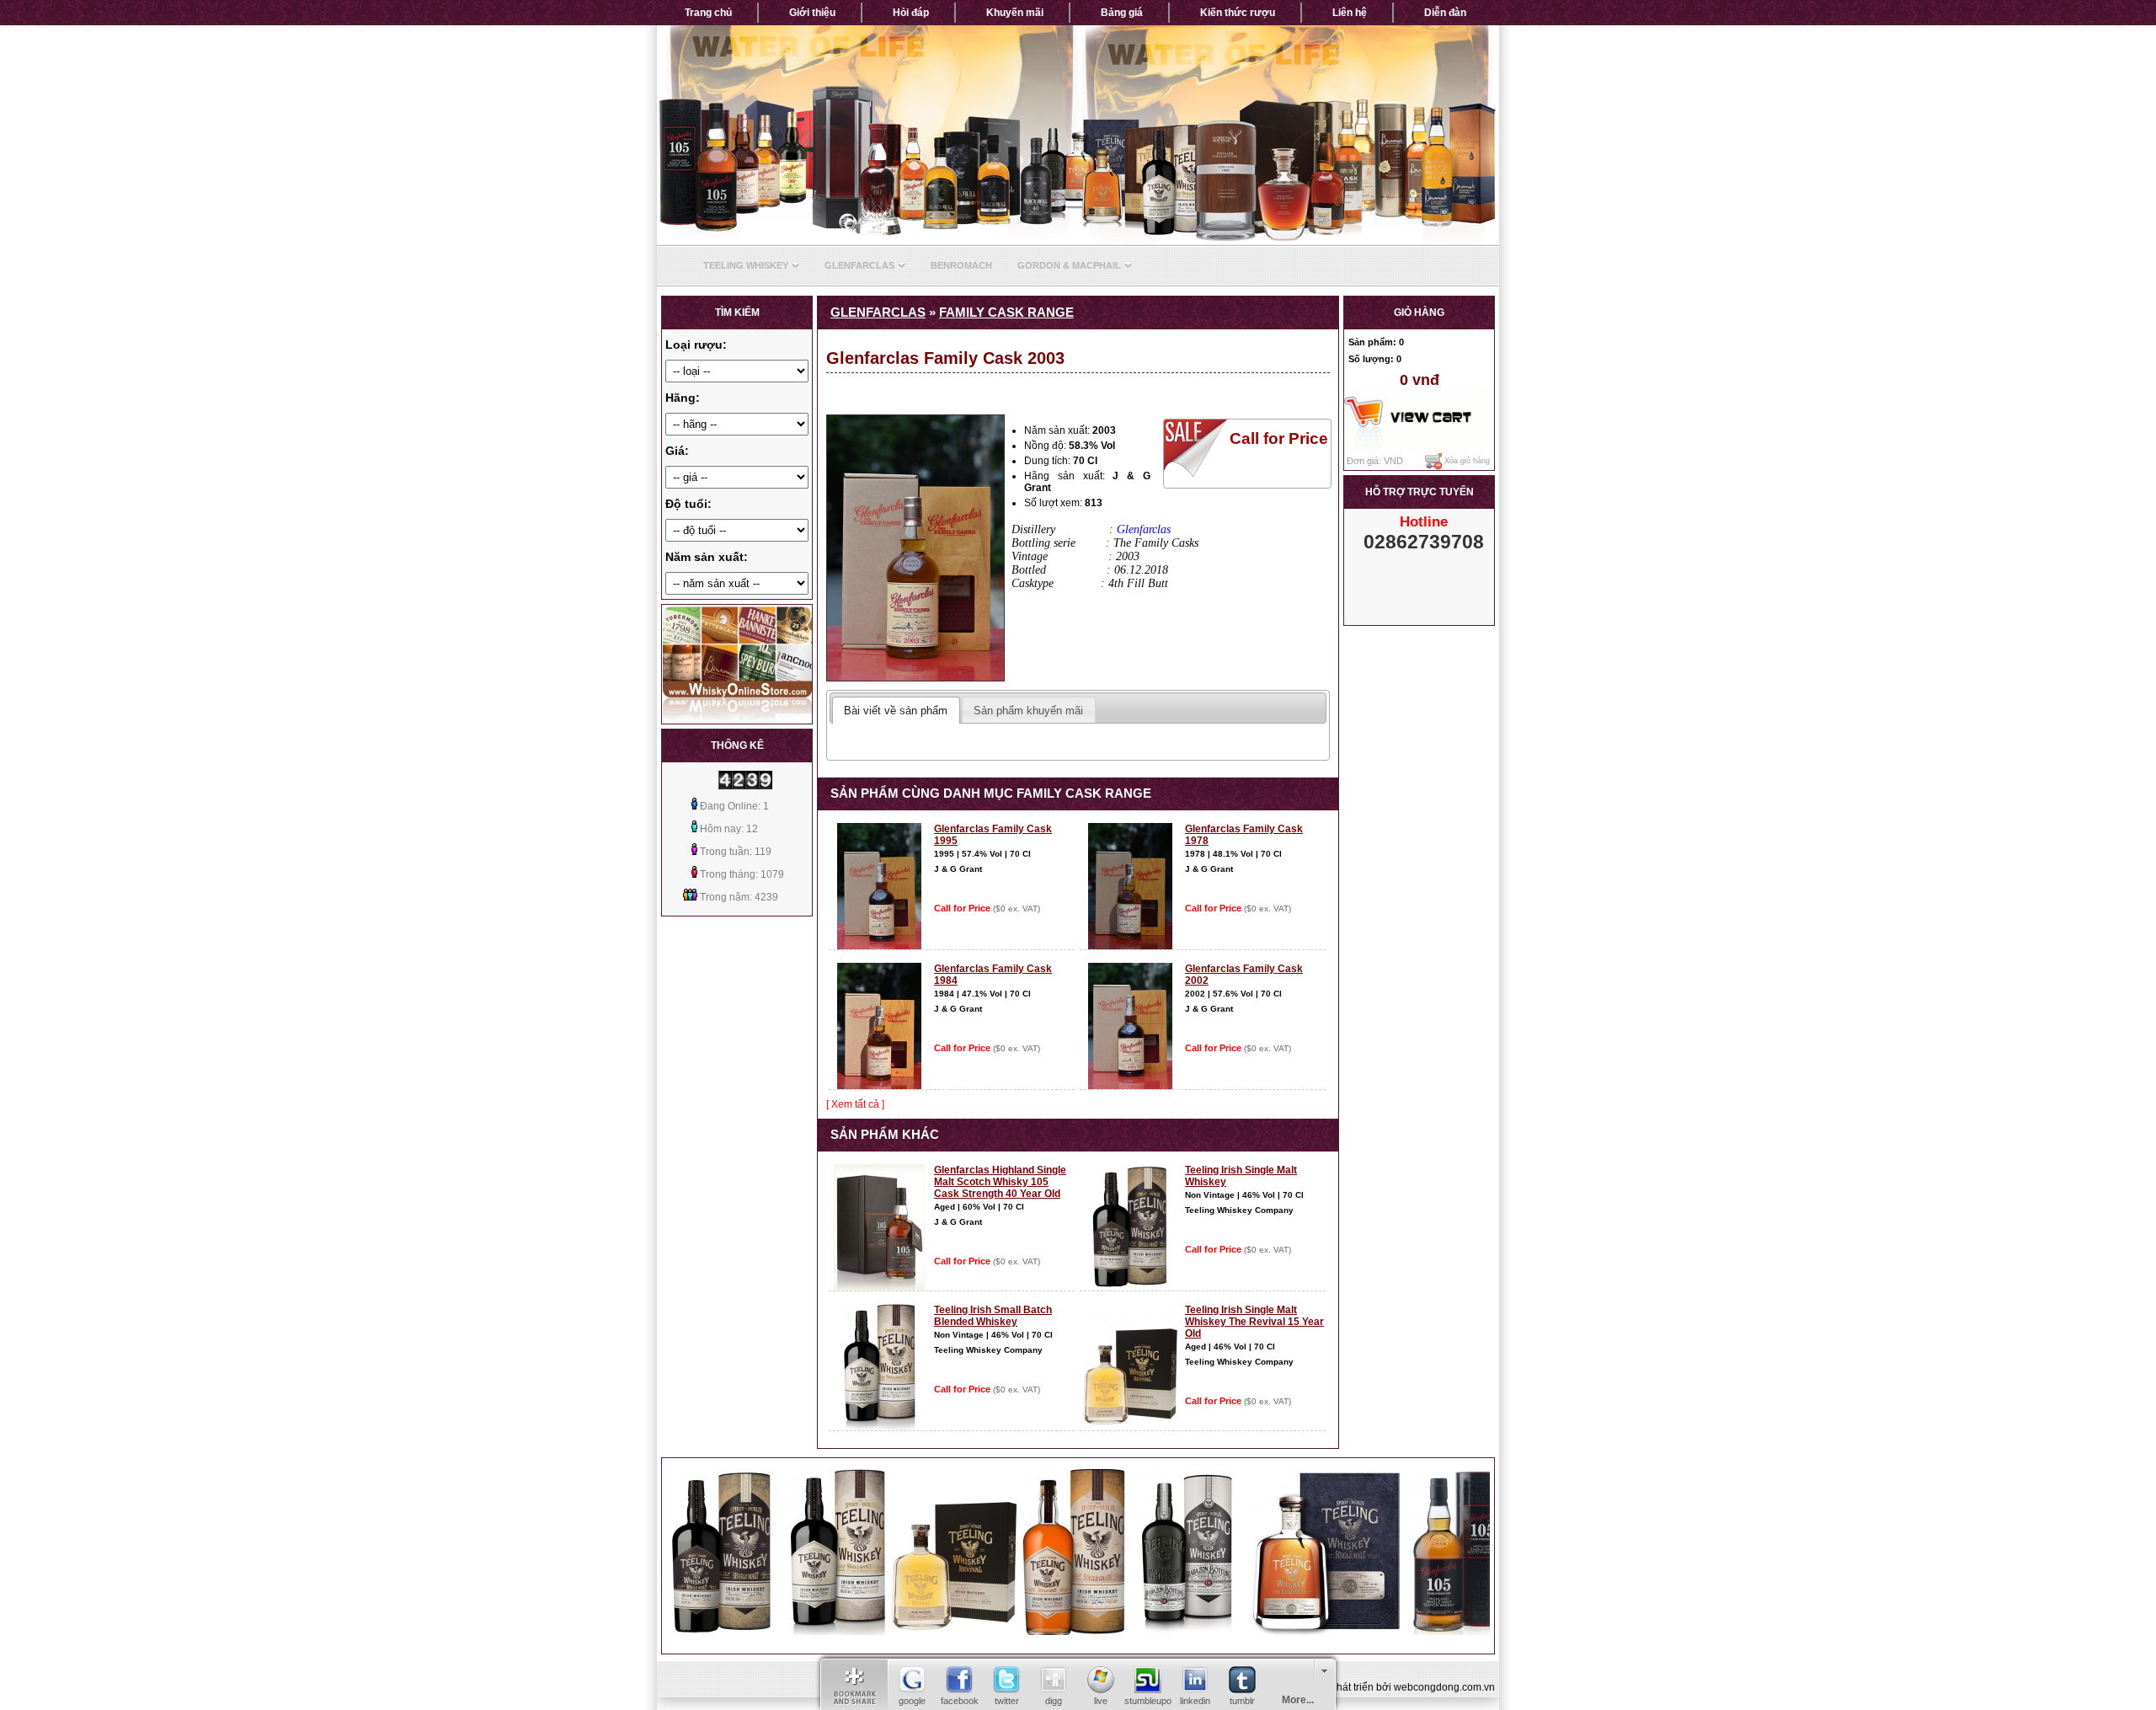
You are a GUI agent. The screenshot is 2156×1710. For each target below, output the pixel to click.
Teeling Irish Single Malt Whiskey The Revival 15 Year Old (1254, 1322)
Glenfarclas (859, 265)
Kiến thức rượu (1238, 13)
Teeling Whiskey (746, 265)
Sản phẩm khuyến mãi (1028, 711)
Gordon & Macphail (1069, 265)
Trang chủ (708, 13)
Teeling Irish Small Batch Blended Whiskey (993, 1316)
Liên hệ (1350, 13)
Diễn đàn (1445, 13)
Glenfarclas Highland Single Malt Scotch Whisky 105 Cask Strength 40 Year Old (1000, 1182)
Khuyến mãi (1015, 13)
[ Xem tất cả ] (855, 1104)
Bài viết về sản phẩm (896, 711)
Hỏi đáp (911, 13)
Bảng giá (1122, 13)
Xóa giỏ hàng (1466, 462)
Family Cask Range (1006, 313)
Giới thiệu (812, 13)
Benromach (961, 265)
